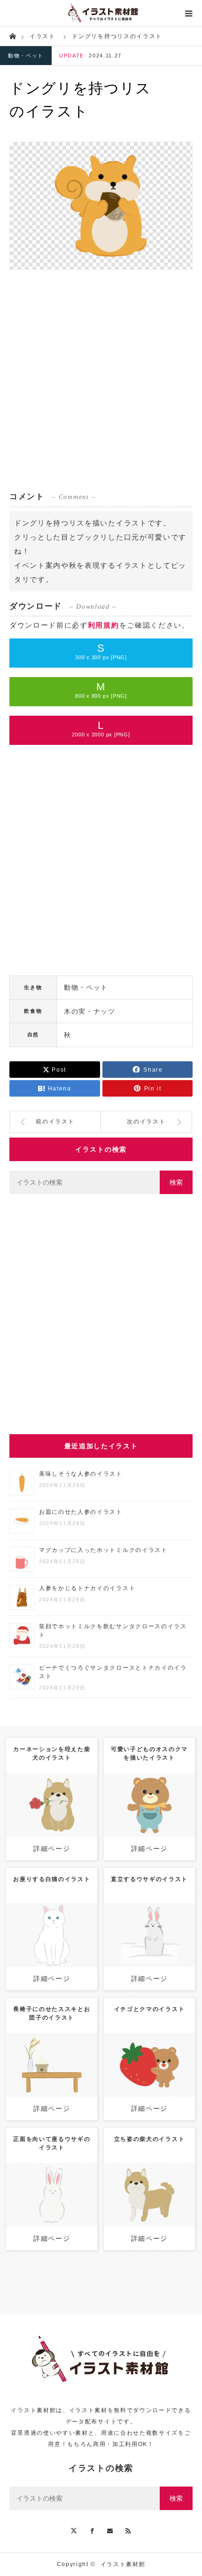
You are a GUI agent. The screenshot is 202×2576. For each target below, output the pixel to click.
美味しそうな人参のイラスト (81, 1474)
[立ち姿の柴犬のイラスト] (149, 2208)
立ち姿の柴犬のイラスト (149, 2139)
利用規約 (104, 625)
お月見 (60, 2053)
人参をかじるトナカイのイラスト (87, 1588)
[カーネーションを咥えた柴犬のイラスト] (52, 1822)
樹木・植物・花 (61, 2062)
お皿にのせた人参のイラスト (81, 1512)
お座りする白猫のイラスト (52, 1879)
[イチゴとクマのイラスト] (149, 2082)
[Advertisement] (101, 380)
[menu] (189, 13)
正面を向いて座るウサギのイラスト (52, 2143)
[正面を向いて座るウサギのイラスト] (52, 2208)
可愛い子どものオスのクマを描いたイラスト (149, 1753)
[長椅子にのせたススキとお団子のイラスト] (52, 2082)
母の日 (52, 1802)
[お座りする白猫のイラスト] (52, 1948)
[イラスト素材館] (101, 13)
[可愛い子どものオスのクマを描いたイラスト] (149, 1818)
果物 (149, 2062)
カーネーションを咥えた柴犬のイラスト (52, 1753)
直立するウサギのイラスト (149, 1879)
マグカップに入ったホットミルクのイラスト (103, 1550)
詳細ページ (52, 1849)
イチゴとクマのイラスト (149, 2009)
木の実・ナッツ (90, 1011)
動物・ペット (26, 56)
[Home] (12, 36)
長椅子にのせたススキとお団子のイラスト (52, 2013)
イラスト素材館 (123, 2564)
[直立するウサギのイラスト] (149, 1948)
